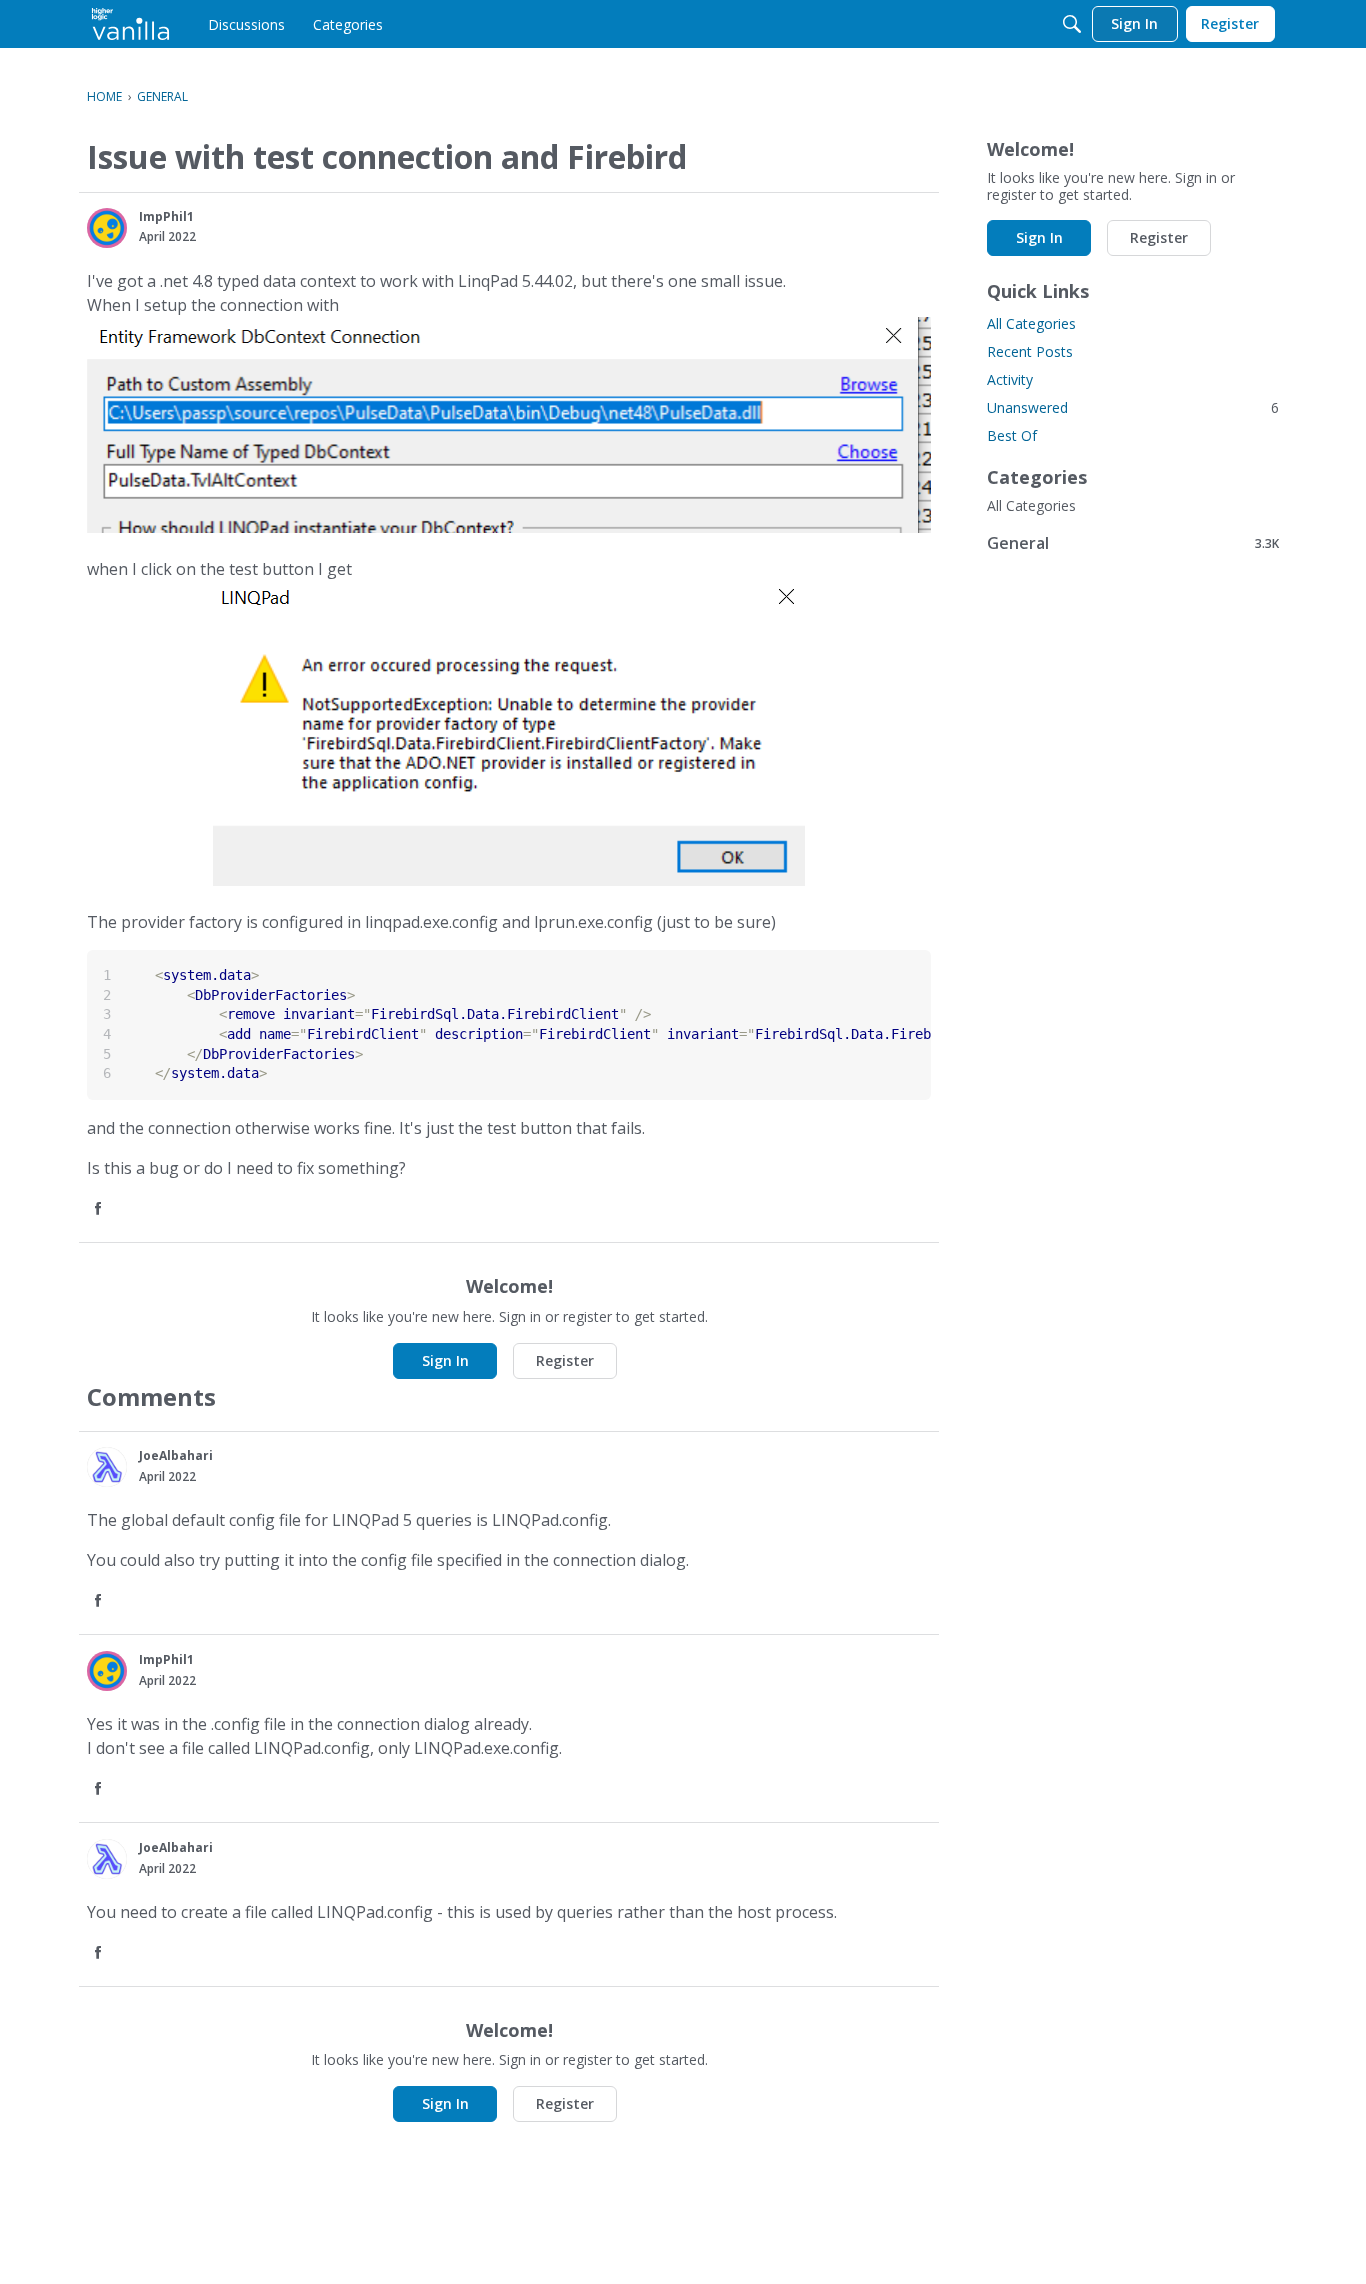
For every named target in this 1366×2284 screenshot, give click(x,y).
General (1133, 542)
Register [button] (565, 1360)
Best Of (1012, 435)
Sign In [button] (445, 1360)
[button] (107, 228)
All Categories (1031, 323)
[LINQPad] (130, 24)
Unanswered (1133, 407)
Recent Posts (1030, 351)
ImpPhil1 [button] (166, 216)
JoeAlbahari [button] (176, 1455)
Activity (1010, 379)
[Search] (1072, 24)
